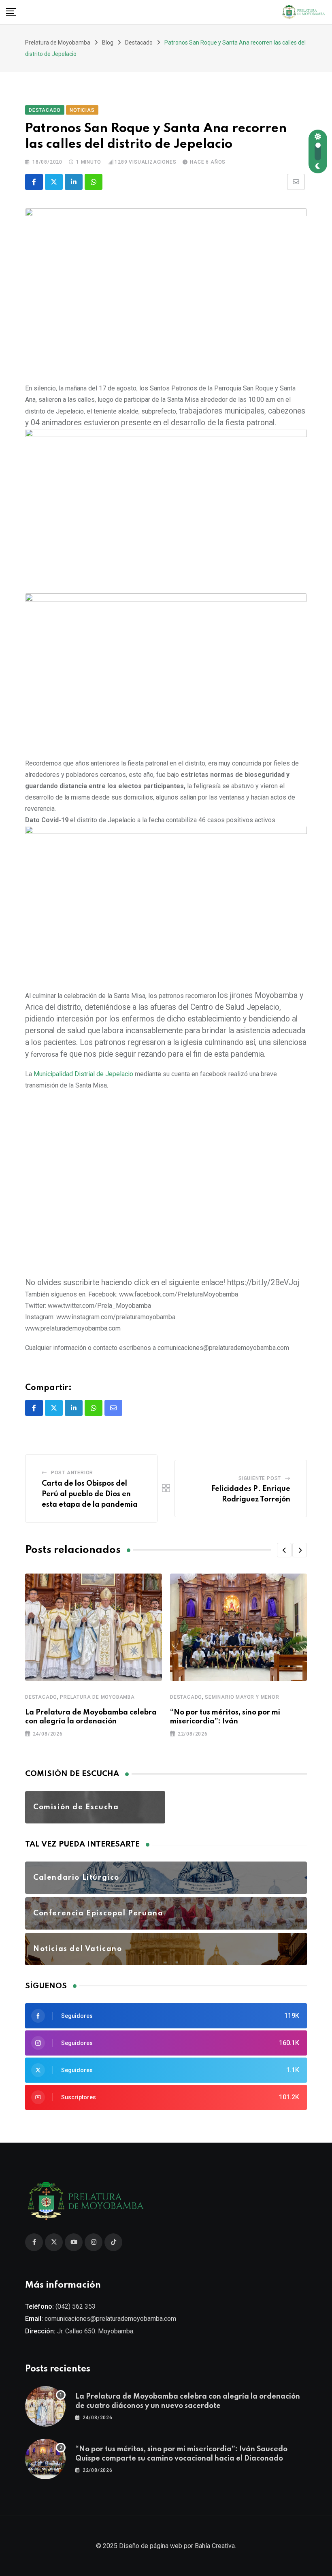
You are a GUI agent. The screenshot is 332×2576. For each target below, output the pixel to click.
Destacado (41, 1697)
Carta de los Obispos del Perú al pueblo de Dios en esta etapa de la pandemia (90, 1494)
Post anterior (72, 1473)
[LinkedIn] (74, 182)
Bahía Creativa (215, 2546)
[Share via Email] (296, 182)
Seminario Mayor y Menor (242, 1697)
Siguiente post (260, 1478)
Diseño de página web (151, 2546)
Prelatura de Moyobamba (97, 1697)
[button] (284, 1550)
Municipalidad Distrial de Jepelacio (83, 1074)
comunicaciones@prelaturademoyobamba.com (110, 2319)
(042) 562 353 (76, 2306)
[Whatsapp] (94, 182)
